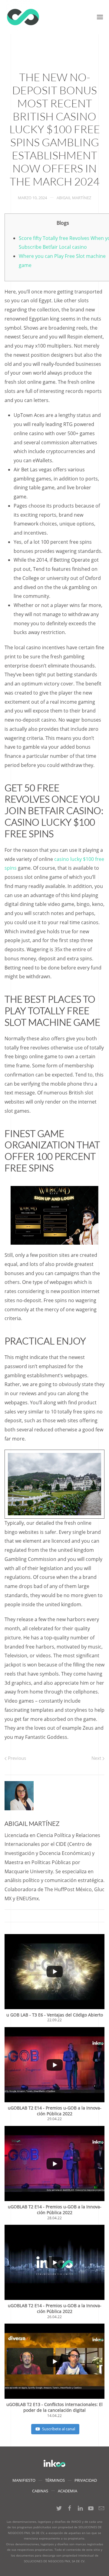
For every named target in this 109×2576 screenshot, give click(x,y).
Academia (68, 2491)
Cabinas (40, 2491)
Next (97, 1758)
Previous (16, 1758)
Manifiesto (24, 2480)
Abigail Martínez (74, 198)
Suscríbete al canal (59, 2429)
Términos (55, 2480)
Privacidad (86, 2480)
